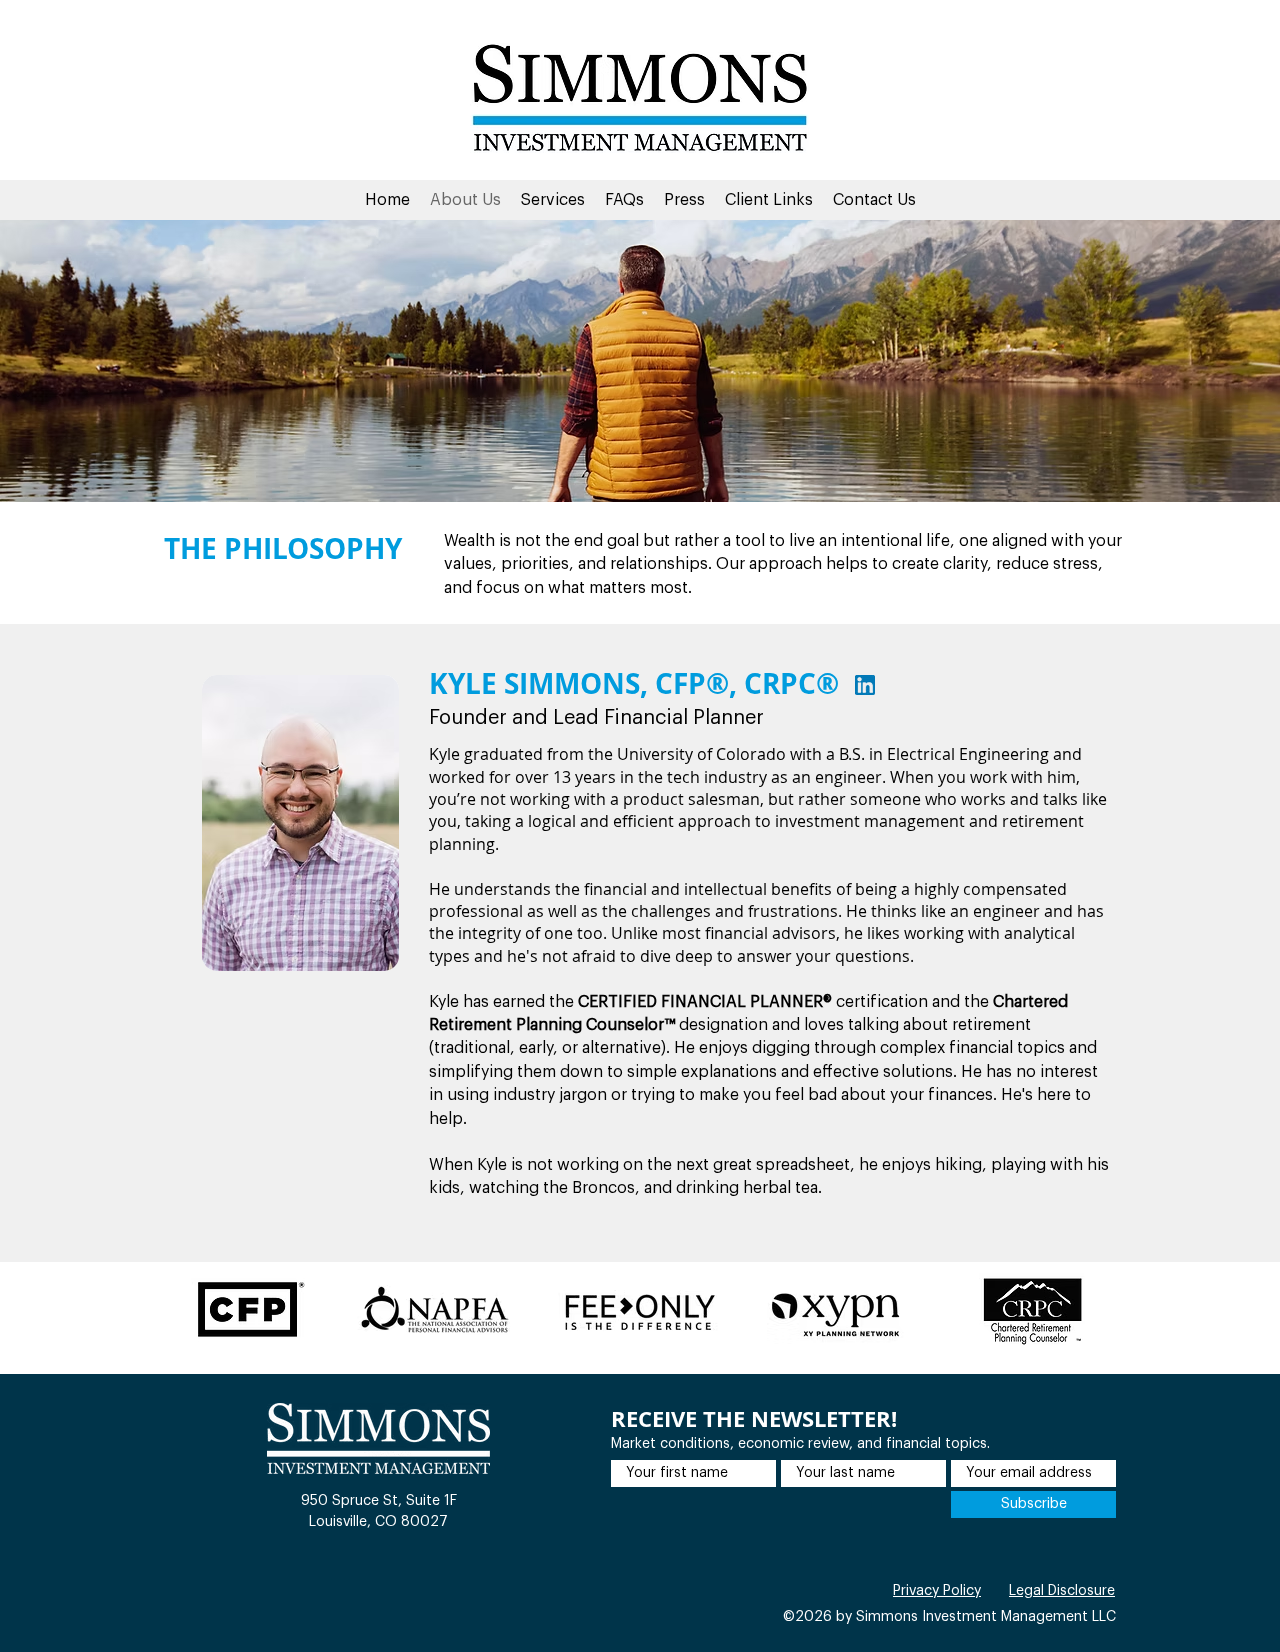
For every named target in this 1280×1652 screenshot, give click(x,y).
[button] (553, 200)
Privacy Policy (937, 1591)
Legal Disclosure (1062, 1591)
